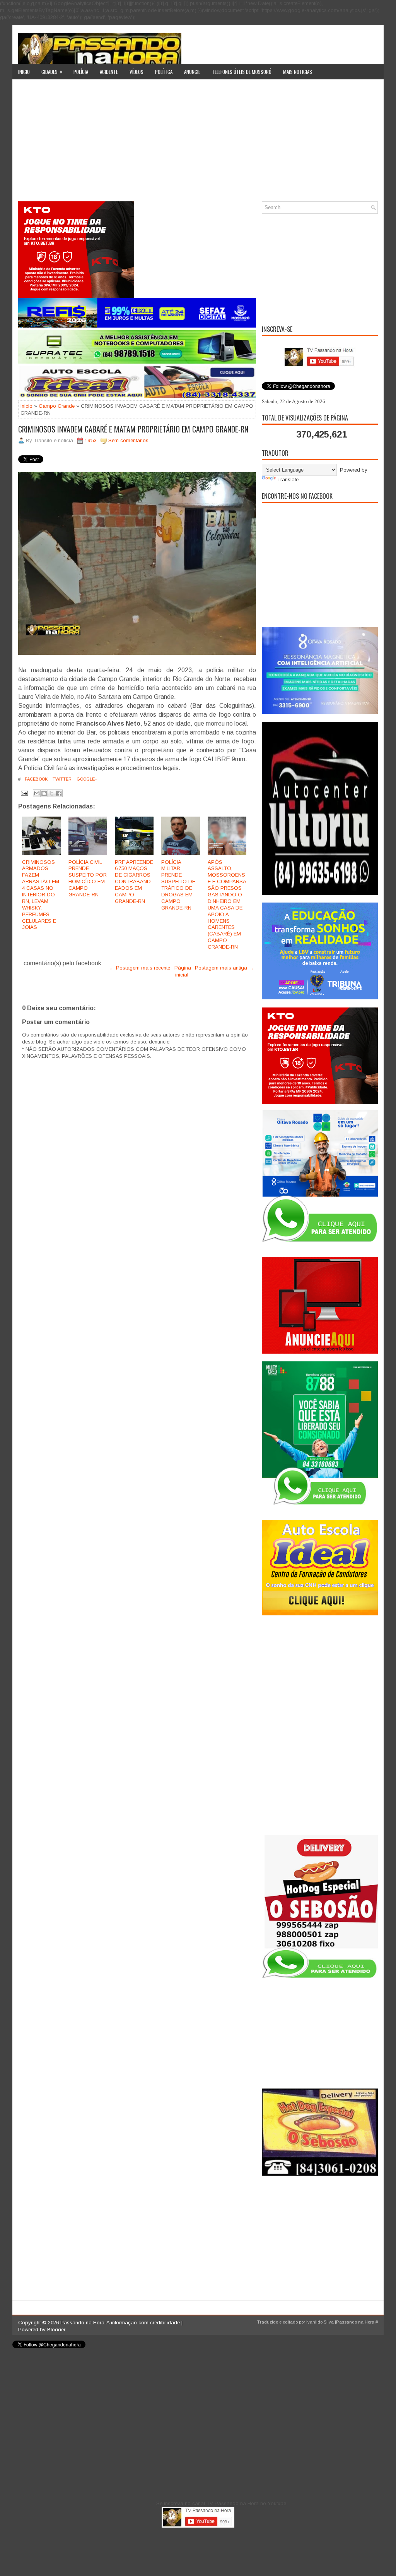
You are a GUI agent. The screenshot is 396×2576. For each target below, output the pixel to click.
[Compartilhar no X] (51, 793)
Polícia (81, 72)
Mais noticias (298, 72)
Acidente (109, 72)
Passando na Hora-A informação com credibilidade (120, 2323)
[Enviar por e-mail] (37, 793)
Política (164, 72)
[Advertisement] (198, 143)
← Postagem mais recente (140, 968)
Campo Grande (57, 406)
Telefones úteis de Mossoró (242, 72)
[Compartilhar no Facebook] (59, 793)
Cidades (52, 71)
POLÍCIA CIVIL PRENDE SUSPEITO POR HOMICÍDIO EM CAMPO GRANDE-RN (88, 878)
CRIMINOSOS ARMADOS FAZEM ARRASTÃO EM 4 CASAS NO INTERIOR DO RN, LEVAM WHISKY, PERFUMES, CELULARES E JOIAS (41, 895)
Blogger (56, 2330)
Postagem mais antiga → (224, 968)
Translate (288, 480)
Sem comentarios (128, 440)
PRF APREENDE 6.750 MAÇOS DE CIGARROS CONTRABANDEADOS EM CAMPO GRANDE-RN (134, 882)
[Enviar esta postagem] (24, 793)
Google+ (86, 779)
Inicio (24, 72)
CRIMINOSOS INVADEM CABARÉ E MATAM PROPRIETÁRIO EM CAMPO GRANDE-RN (133, 429)
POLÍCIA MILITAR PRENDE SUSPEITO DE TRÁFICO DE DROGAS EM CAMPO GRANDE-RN (178, 885)
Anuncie (192, 72)
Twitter (61, 779)
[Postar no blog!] (44, 793)
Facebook (36, 779)
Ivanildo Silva (320, 2322)
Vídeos (137, 72)
